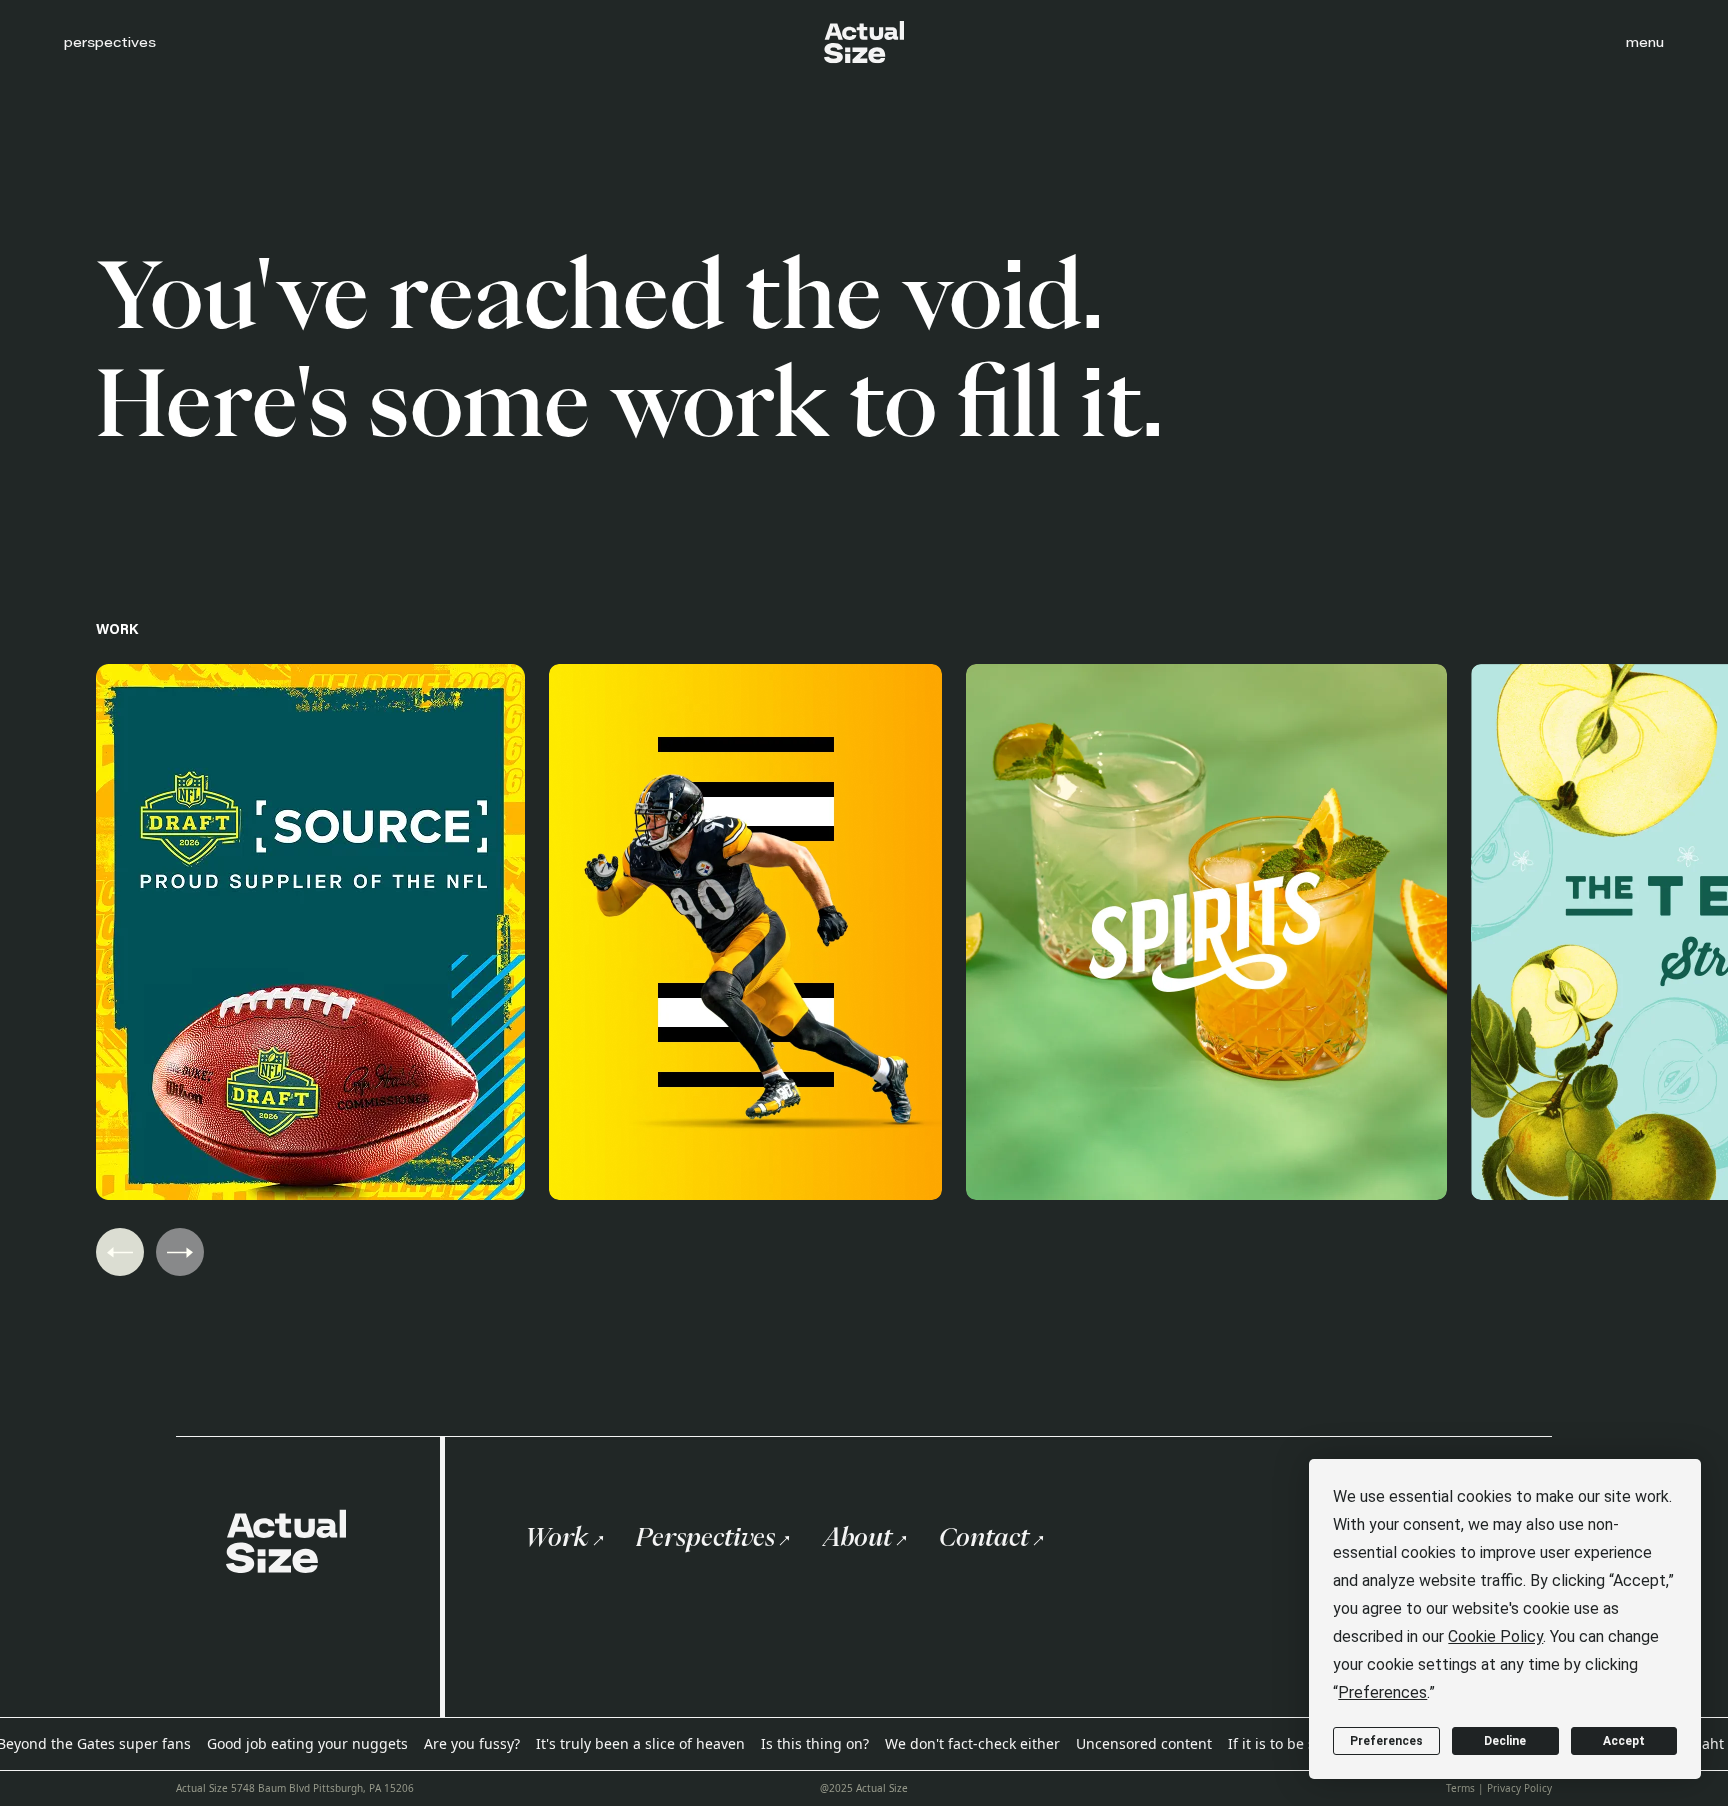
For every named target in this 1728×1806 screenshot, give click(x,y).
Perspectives (705, 1537)
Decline (1505, 1741)
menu (1645, 42)
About (857, 1537)
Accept (1624, 1741)
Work (557, 1537)
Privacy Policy (1519, 1788)
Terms (1460, 1788)
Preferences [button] (1382, 1692)
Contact (984, 1537)
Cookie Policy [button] (1495, 1636)
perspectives (110, 42)
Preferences (1386, 1741)
